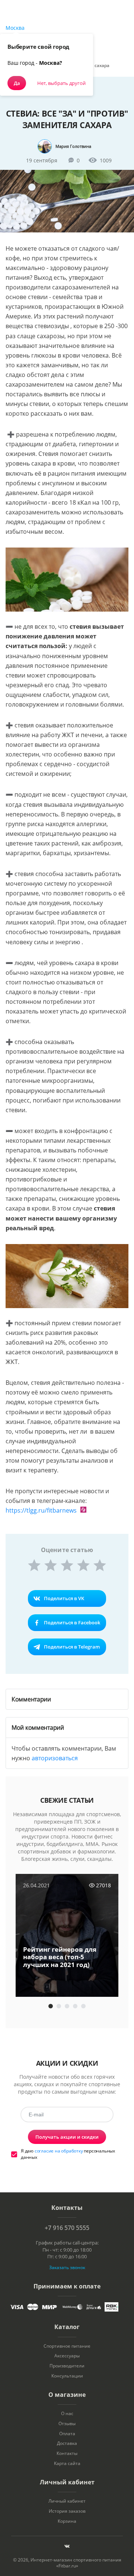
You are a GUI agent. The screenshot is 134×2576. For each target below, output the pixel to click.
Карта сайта (67, 2464)
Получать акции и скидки (67, 2137)
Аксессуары (67, 2356)
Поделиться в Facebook (72, 1622)
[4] (83, 1565)
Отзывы (67, 2424)
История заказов (67, 2511)
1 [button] (51, 2006)
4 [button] (75, 2006)
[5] (100, 1565)
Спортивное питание (67, 2346)
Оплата (67, 2434)
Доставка (67, 2443)
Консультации (67, 2376)
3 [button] (67, 2006)
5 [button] (83, 2006)
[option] (67, 1936)
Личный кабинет (67, 2501)
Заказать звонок (67, 2267)
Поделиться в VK (64, 1598)
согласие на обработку (59, 2151)
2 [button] (59, 2006)
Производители (67, 2366)
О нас (67, 2414)
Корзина (67, 2521)
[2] (51, 1565)
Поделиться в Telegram (72, 1647)
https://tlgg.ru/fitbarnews (41, 1510)
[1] (34, 1565)
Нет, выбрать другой (61, 83)
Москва (15, 28)
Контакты (67, 2453)
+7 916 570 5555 (67, 2228)
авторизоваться (55, 1758)
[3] (67, 1565)
